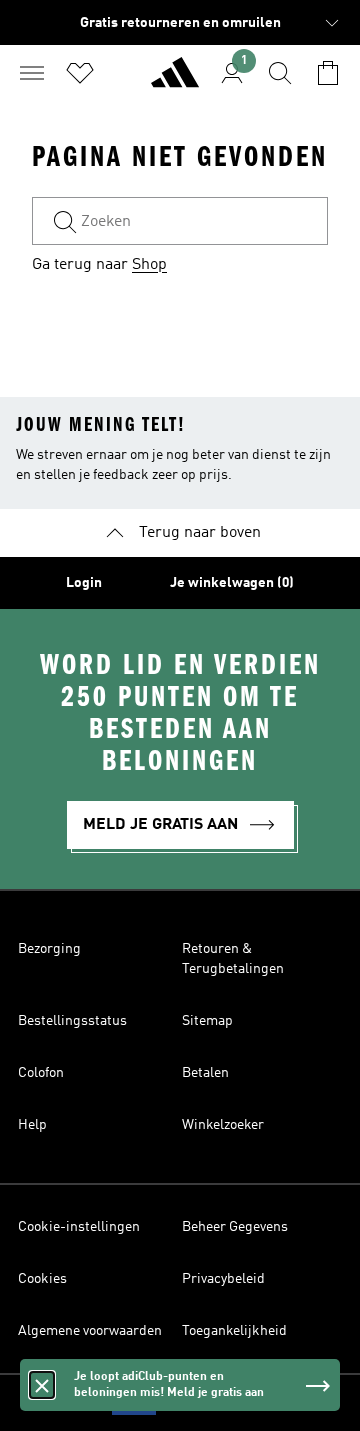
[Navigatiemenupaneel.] (32, 73)
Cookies (42, 1279)
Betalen (205, 1073)
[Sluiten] (42, 1385)
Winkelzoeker (223, 1125)
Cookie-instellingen (79, 1227)
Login (84, 583)
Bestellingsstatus (72, 1021)
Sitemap (207, 1021)
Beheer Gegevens (235, 1227)
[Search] (280, 73)
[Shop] (175, 81)
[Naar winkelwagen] (328, 73)
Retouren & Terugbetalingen (233, 959)
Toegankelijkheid (234, 1331)
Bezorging (49, 949)
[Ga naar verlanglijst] (80, 73)
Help (32, 1125)
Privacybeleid (223, 1279)
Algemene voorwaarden (90, 1331)
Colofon (41, 1073)
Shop (149, 265)
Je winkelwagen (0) (232, 583)
